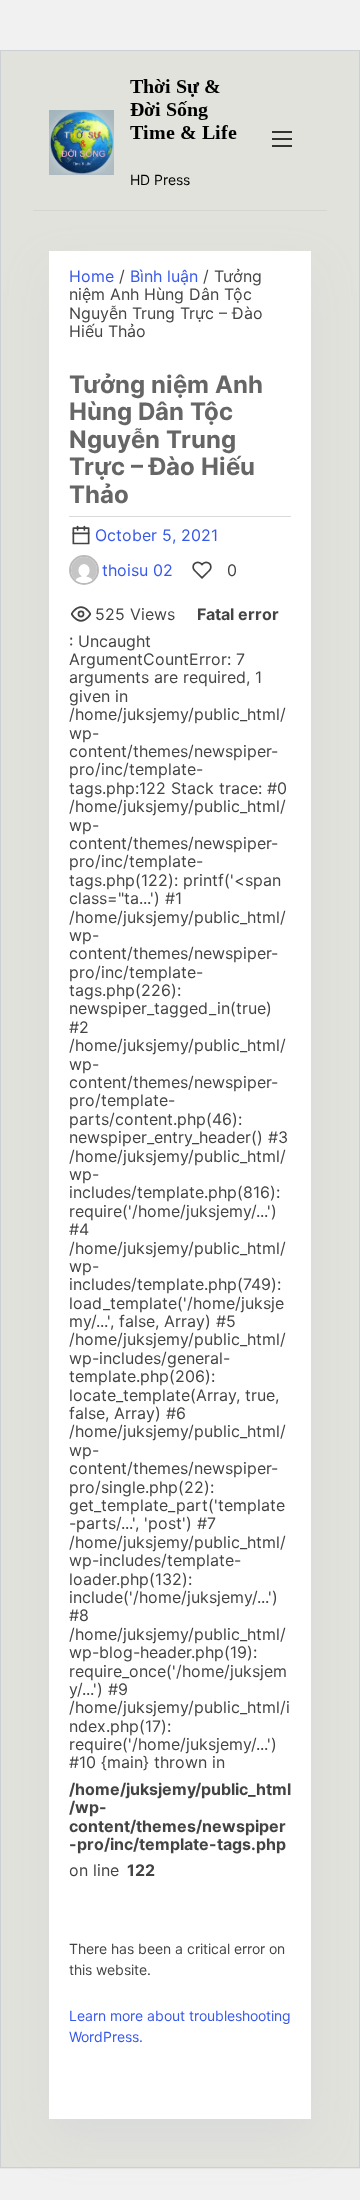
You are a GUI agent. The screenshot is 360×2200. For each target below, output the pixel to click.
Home (91, 276)
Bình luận (164, 276)
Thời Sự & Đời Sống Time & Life (183, 109)
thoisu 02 (137, 570)
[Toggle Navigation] (282, 138)
